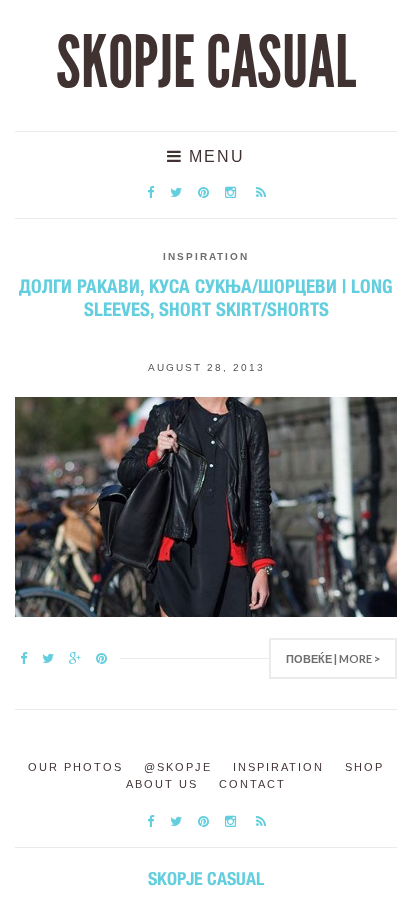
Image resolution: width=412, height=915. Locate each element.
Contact (252, 784)
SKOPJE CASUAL (206, 63)
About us (162, 784)
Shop (364, 767)
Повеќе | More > (333, 658)
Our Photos (75, 767)
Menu (214, 156)
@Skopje (178, 767)
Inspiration (206, 256)
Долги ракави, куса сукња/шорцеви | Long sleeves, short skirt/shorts (206, 297)
